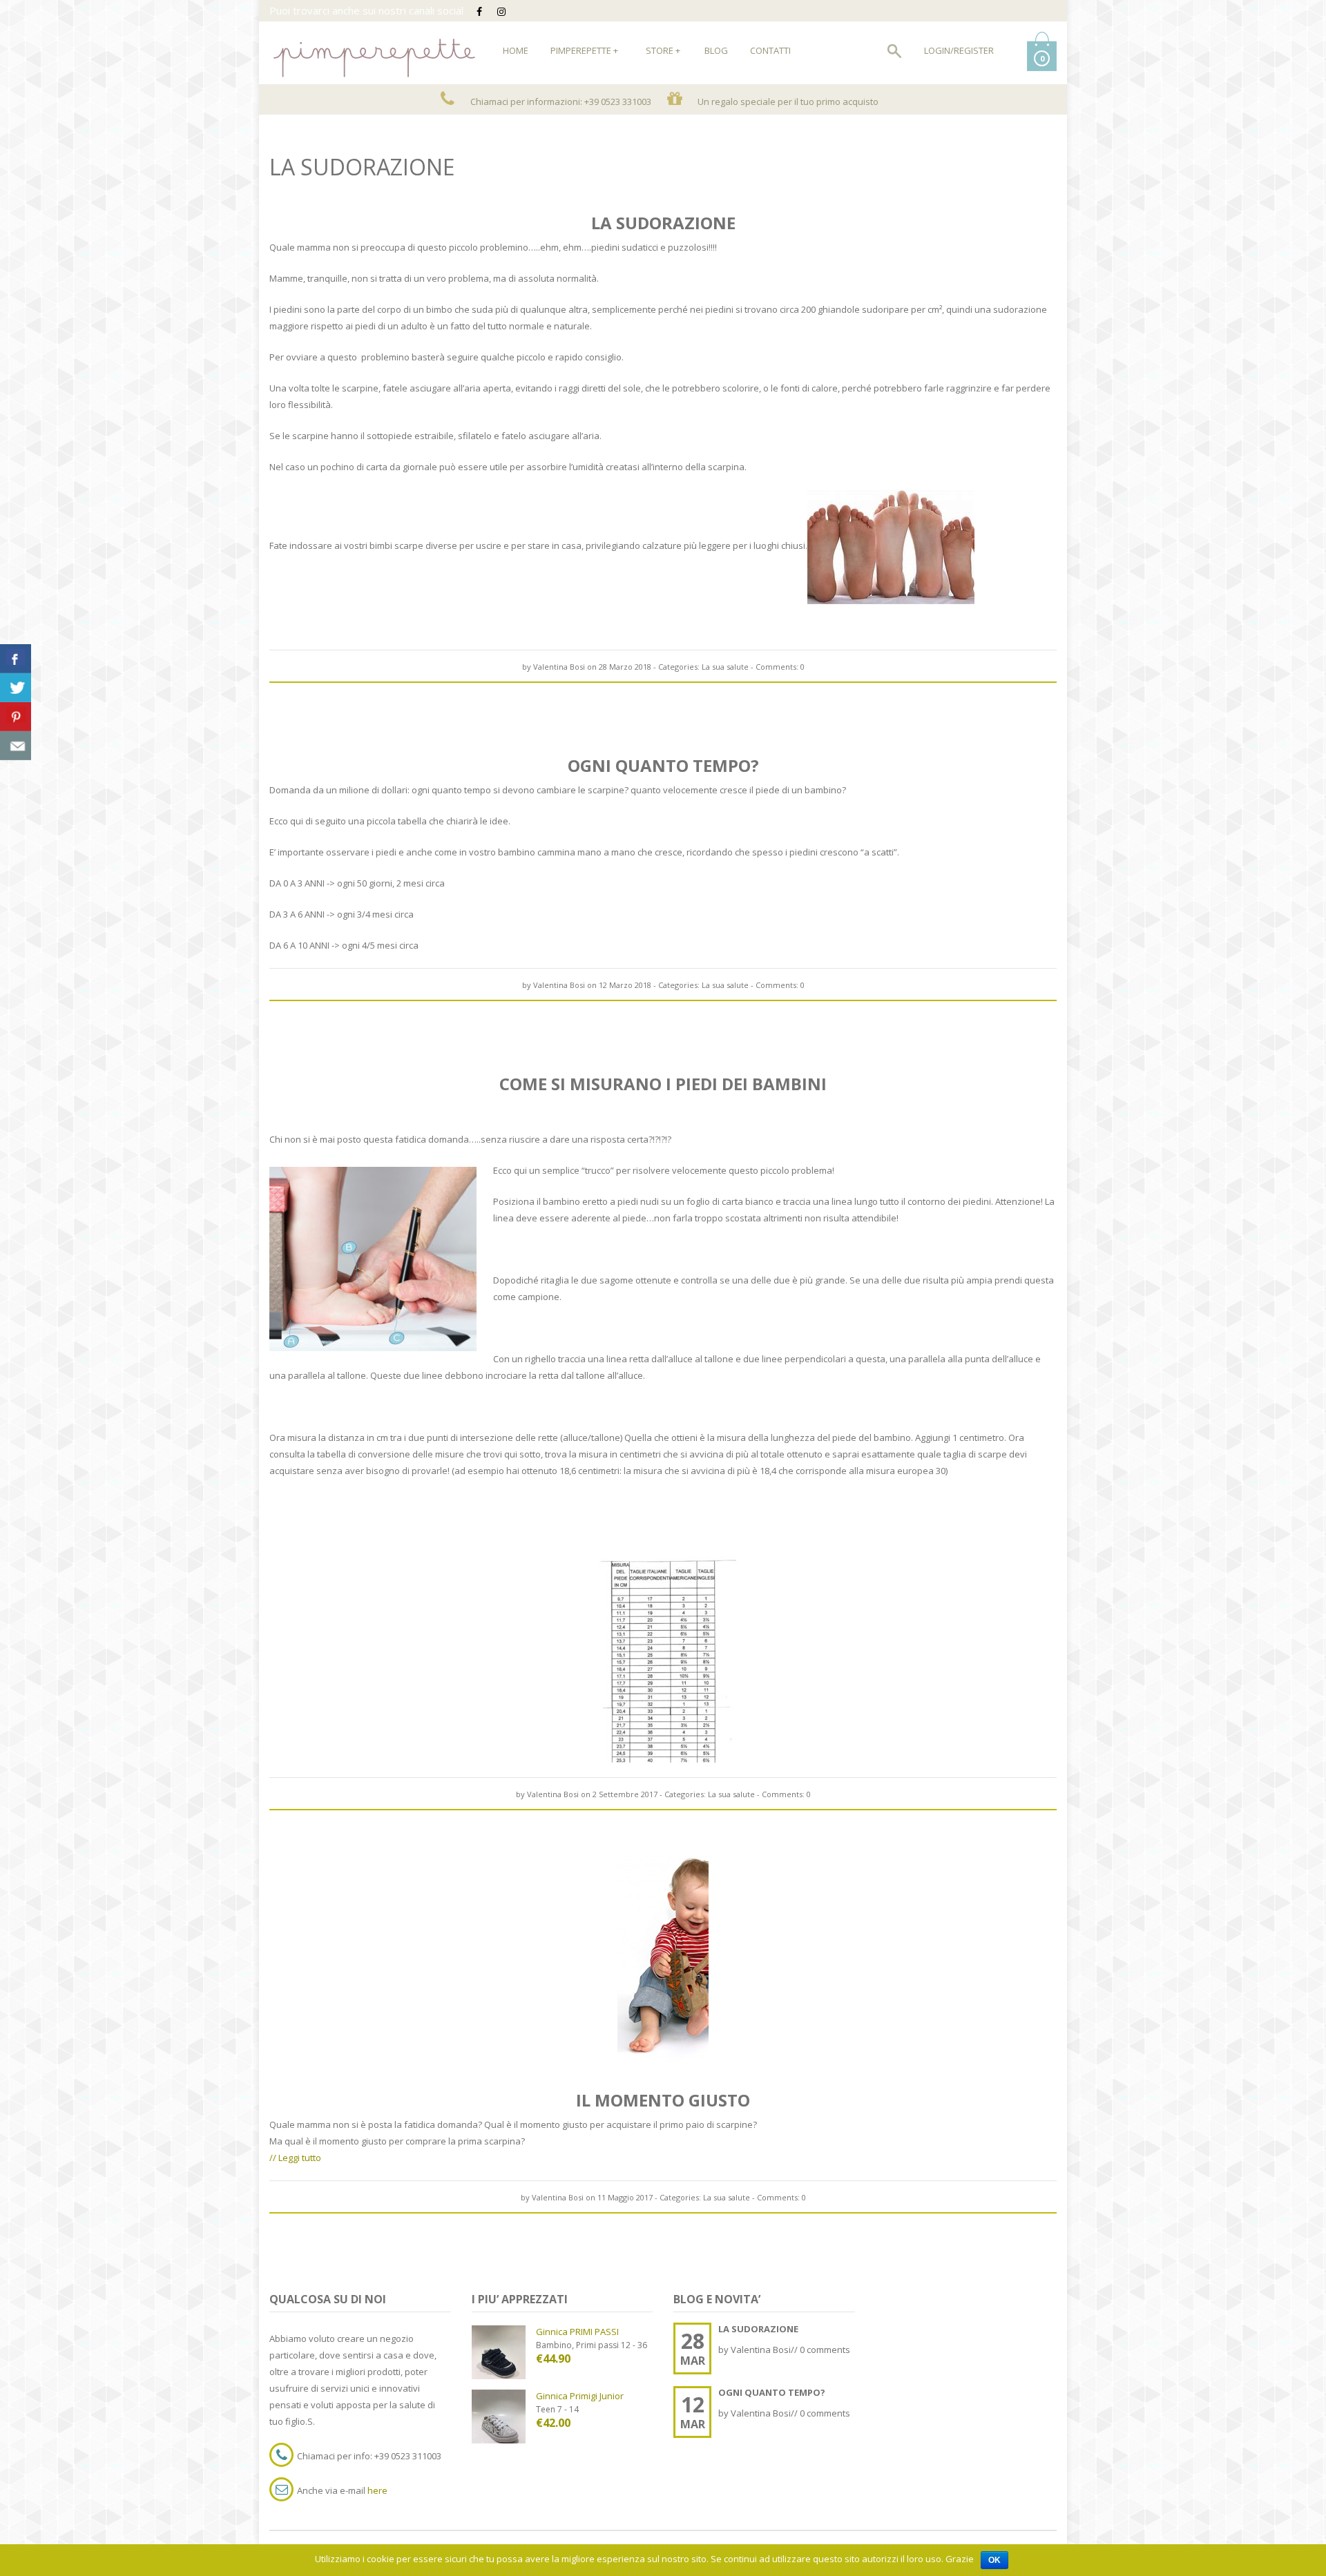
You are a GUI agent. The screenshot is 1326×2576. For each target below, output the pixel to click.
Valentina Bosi (559, 667)
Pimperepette (584, 50)
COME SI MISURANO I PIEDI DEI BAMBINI (663, 1084)
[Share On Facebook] (16, 659)
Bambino (554, 2345)
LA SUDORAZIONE (663, 223)
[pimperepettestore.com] (373, 50)
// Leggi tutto (295, 2158)
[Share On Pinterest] (16, 717)
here (377, 2490)
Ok (995, 2560)
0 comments (825, 2350)
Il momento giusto (663, 2100)
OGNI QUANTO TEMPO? (663, 766)
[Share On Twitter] (16, 688)
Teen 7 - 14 (557, 2409)
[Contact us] (16, 746)
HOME (516, 50)
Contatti (770, 50)
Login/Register (959, 50)
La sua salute (725, 667)
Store (663, 50)
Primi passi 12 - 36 (612, 2345)
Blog (716, 50)
